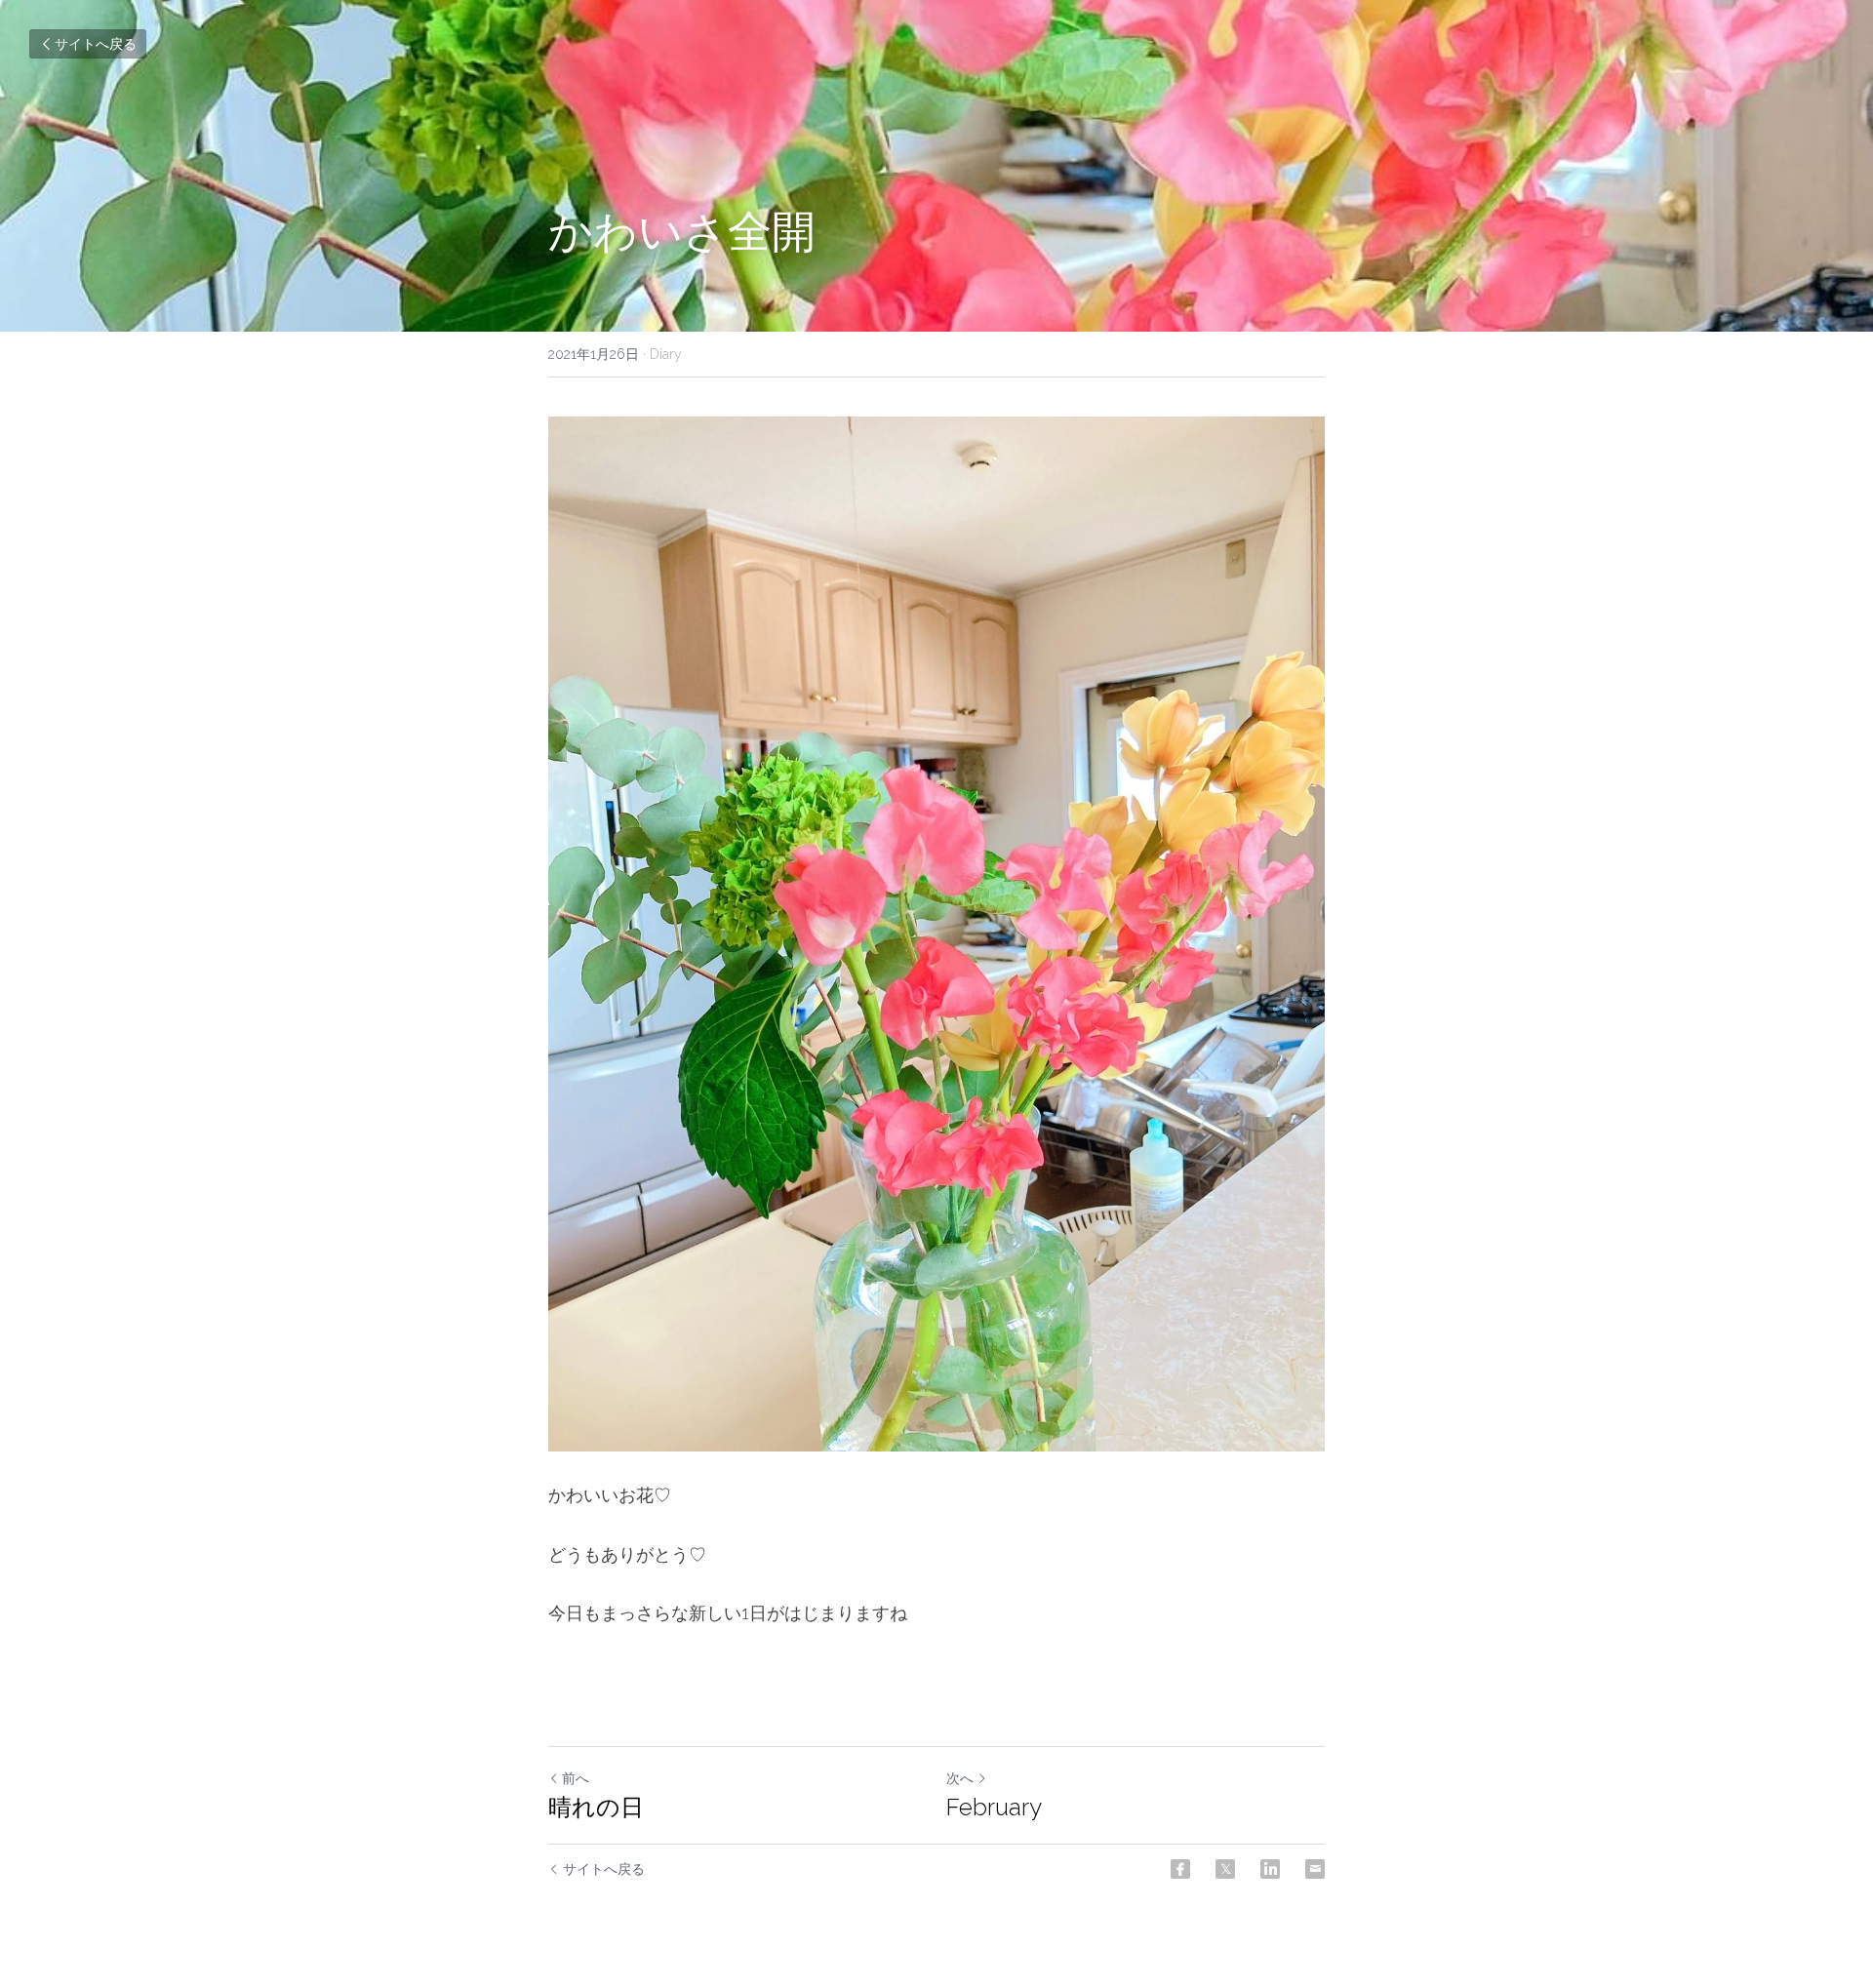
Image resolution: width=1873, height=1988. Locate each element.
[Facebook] (1180, 1869)
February (994, 1807)
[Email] (1315, 1869)
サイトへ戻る (96, 44)
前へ (576, 1778)
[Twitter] (1225, 1869)
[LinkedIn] (1270, 1869)
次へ (960, 1778)
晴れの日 (596, 1807)
